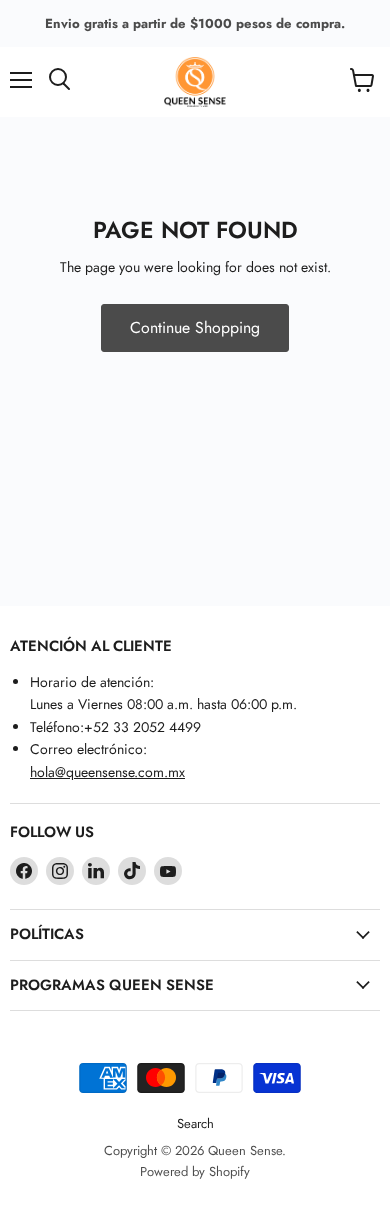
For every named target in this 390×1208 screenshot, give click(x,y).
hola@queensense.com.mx (107, 772)
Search (195, 1123)
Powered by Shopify (195, 1171)
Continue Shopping (195, 327)
